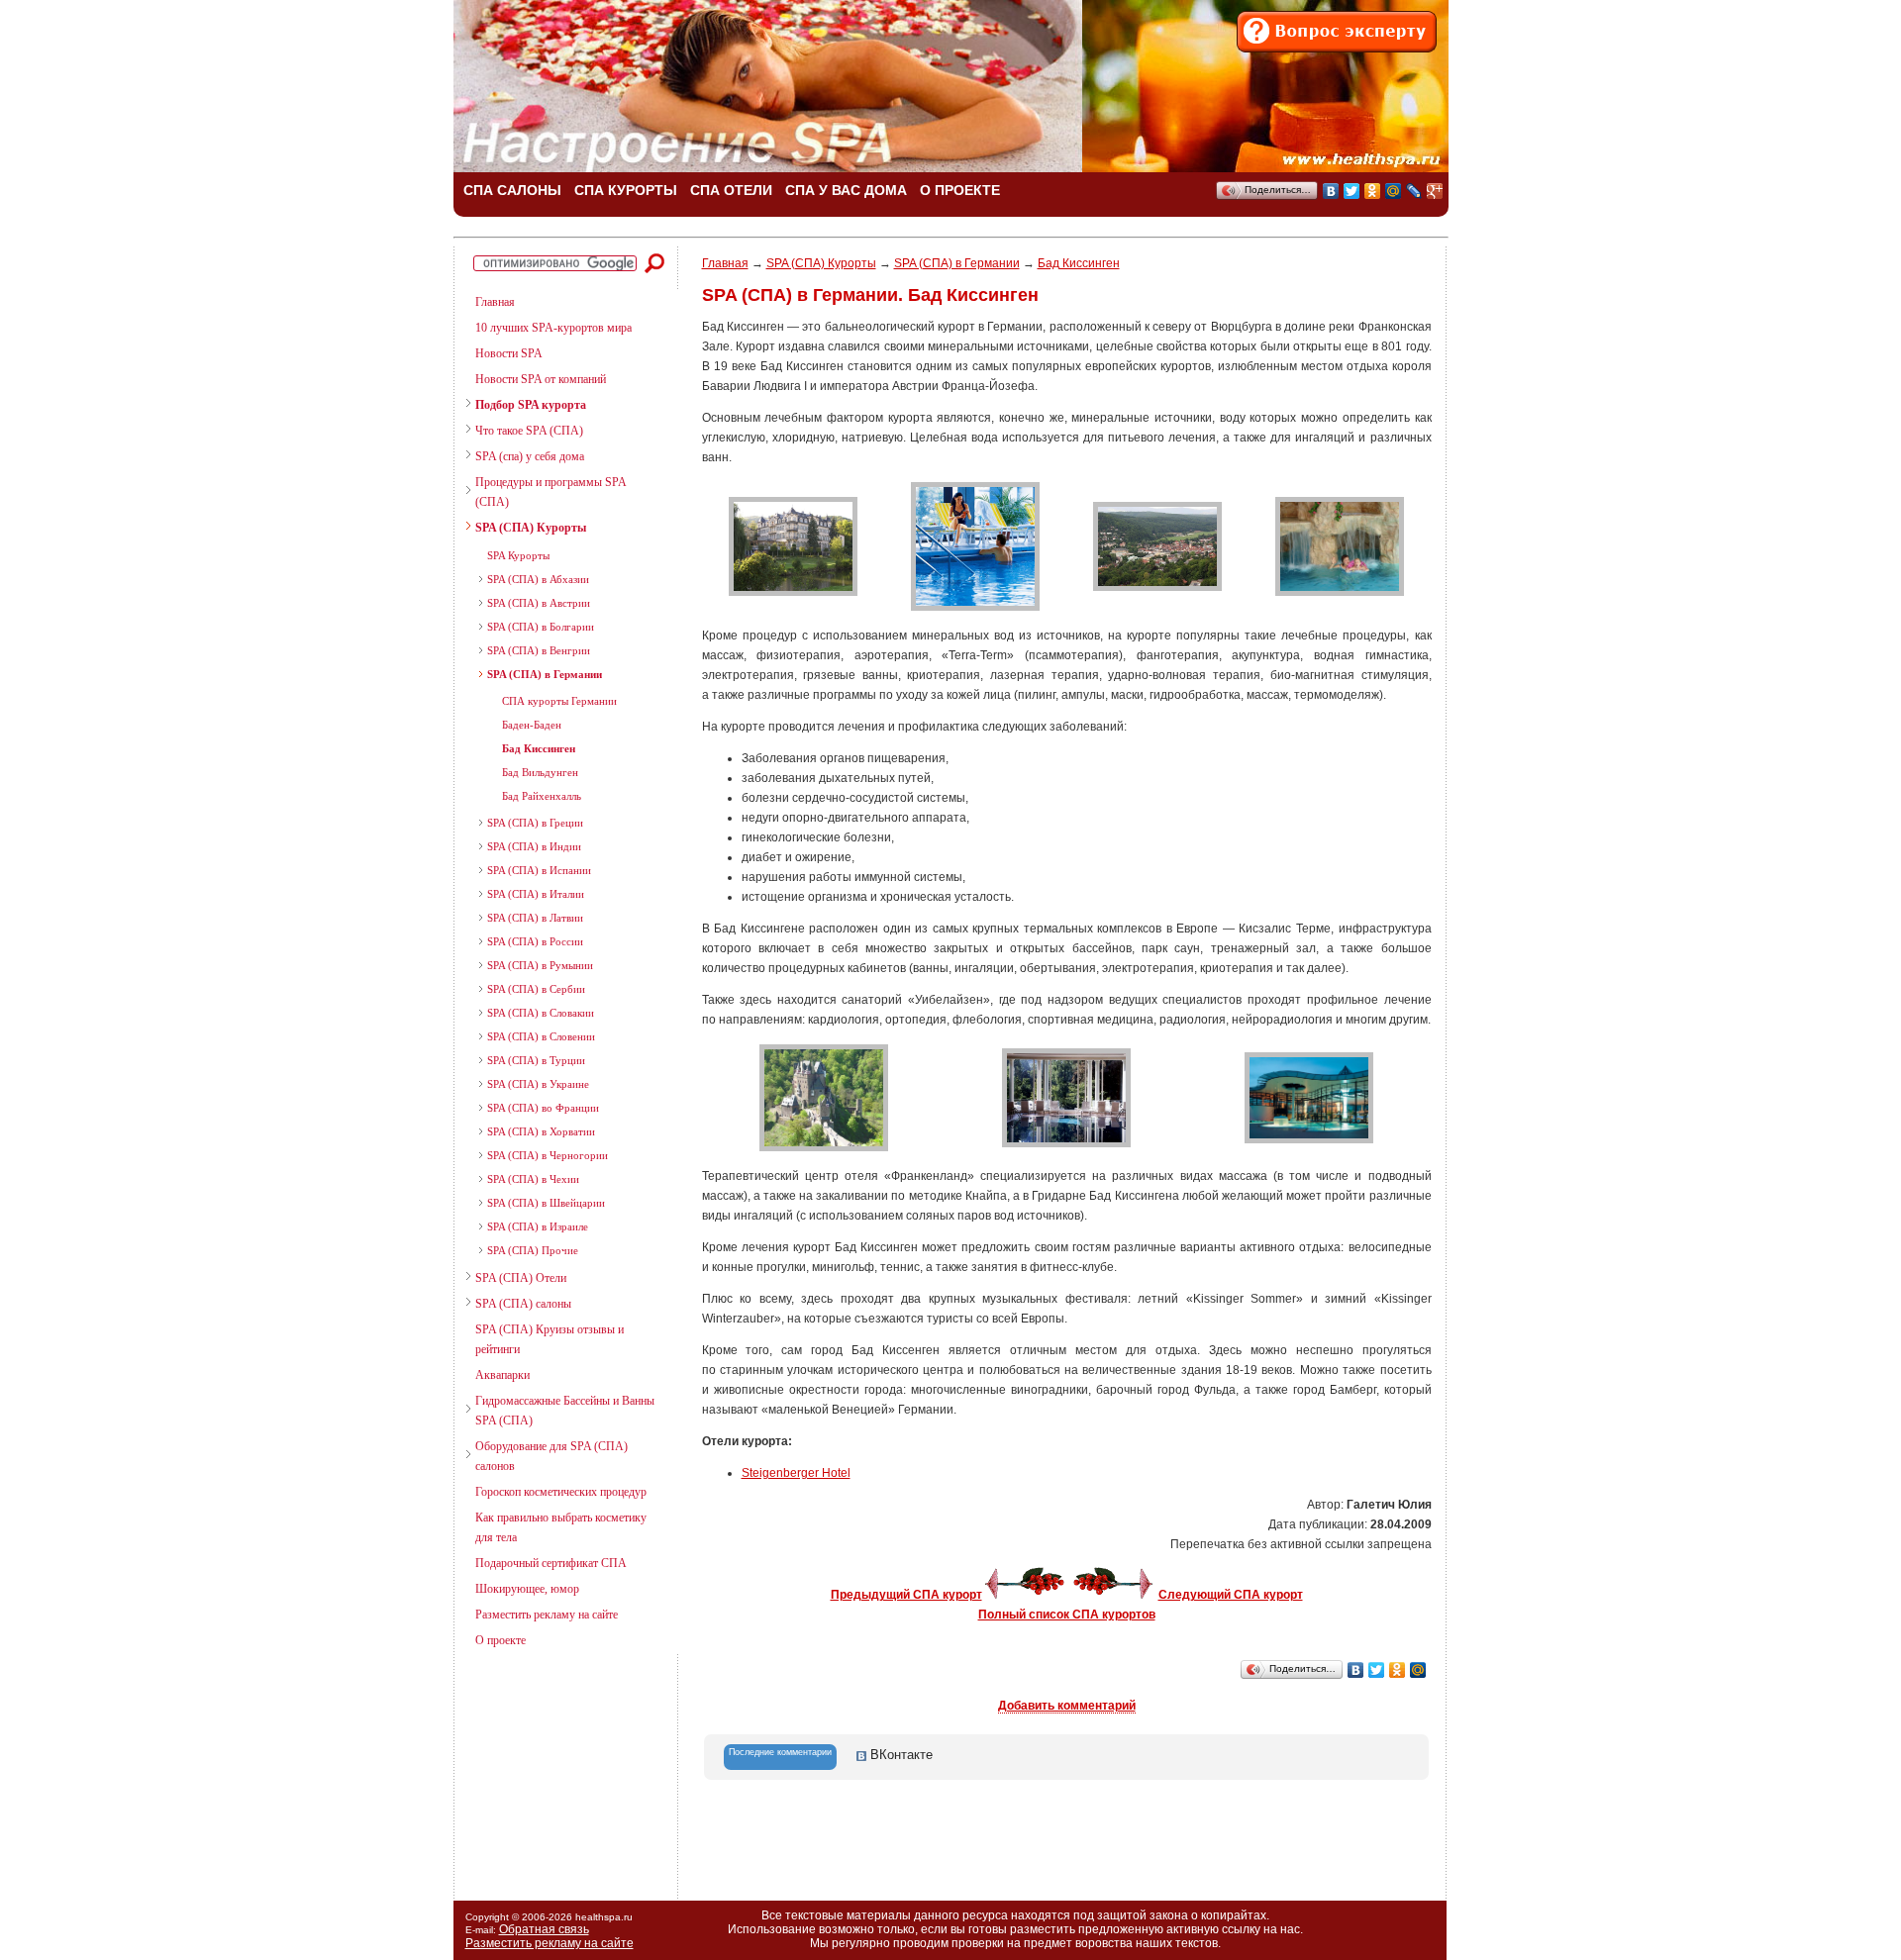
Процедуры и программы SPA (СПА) (550, 492)
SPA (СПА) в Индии (534, 846)
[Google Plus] (1435, 191)
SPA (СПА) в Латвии (535, 918)
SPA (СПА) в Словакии (541, 1013)
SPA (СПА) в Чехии (533, 1179)
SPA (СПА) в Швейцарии (546, 1203)
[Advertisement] (557, 1769)
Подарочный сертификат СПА (551, 1563)
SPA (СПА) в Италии (536, 894)
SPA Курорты (518, 555)
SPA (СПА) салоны (523, 1304)
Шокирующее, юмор (527, 1589)
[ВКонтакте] (1331, 191)
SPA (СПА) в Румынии (540, 965)
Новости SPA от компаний (541, 379)
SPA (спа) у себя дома (530, 456)
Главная (495, 302)
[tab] (780, 1757)
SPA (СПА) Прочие (533, 1250)
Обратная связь (544, 1929)
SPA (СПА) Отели (521, 1278)
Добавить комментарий (1067, 1706)
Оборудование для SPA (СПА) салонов (551, 1456)
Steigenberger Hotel (796, 1473)
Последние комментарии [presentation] (780, 1752)
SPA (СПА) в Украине (538, 1084)
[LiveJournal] (1414, 191)
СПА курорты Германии (559, 701)
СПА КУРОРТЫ (626, 190)
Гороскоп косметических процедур (561, 1492)
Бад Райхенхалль (542, 796)
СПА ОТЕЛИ (731, 190)
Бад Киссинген (539, 748)
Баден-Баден (532, 725)
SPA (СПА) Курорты (531, 528)
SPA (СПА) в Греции (535, 823)
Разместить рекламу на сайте (547, 1615)
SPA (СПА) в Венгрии (539, 650)
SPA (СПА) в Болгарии (541, 627)
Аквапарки (502, 1375)
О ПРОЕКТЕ (960, 190)
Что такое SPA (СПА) (529, 431)
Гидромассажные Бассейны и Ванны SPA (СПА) (565, 1411)
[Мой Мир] (1394, 191)
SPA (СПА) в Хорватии (541, 1131)
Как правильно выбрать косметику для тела (561, 1527)
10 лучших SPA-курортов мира (553, 328)
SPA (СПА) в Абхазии (538, 579)
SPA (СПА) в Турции (536, 1060)
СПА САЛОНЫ (512, 190)
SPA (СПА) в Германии (545, 674)
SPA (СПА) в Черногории (548, 1155)
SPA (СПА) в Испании (539, 870)
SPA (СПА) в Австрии (539, 603)
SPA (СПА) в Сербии (536, 989)
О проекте (500, 1640)
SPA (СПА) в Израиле (538, 1226)
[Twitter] (1352, 191)
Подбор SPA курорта (531, 405)
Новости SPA (509, 353)
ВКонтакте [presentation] (900, 1755)
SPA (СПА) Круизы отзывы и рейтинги (550, 1339)
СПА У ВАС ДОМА (846, 190)
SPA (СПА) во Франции (543, 1108)
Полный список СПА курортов (1067, 1615)
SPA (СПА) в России (535, 941)
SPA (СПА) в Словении (541, 1036)
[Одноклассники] (1373, 191)
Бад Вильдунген (540, 772)
